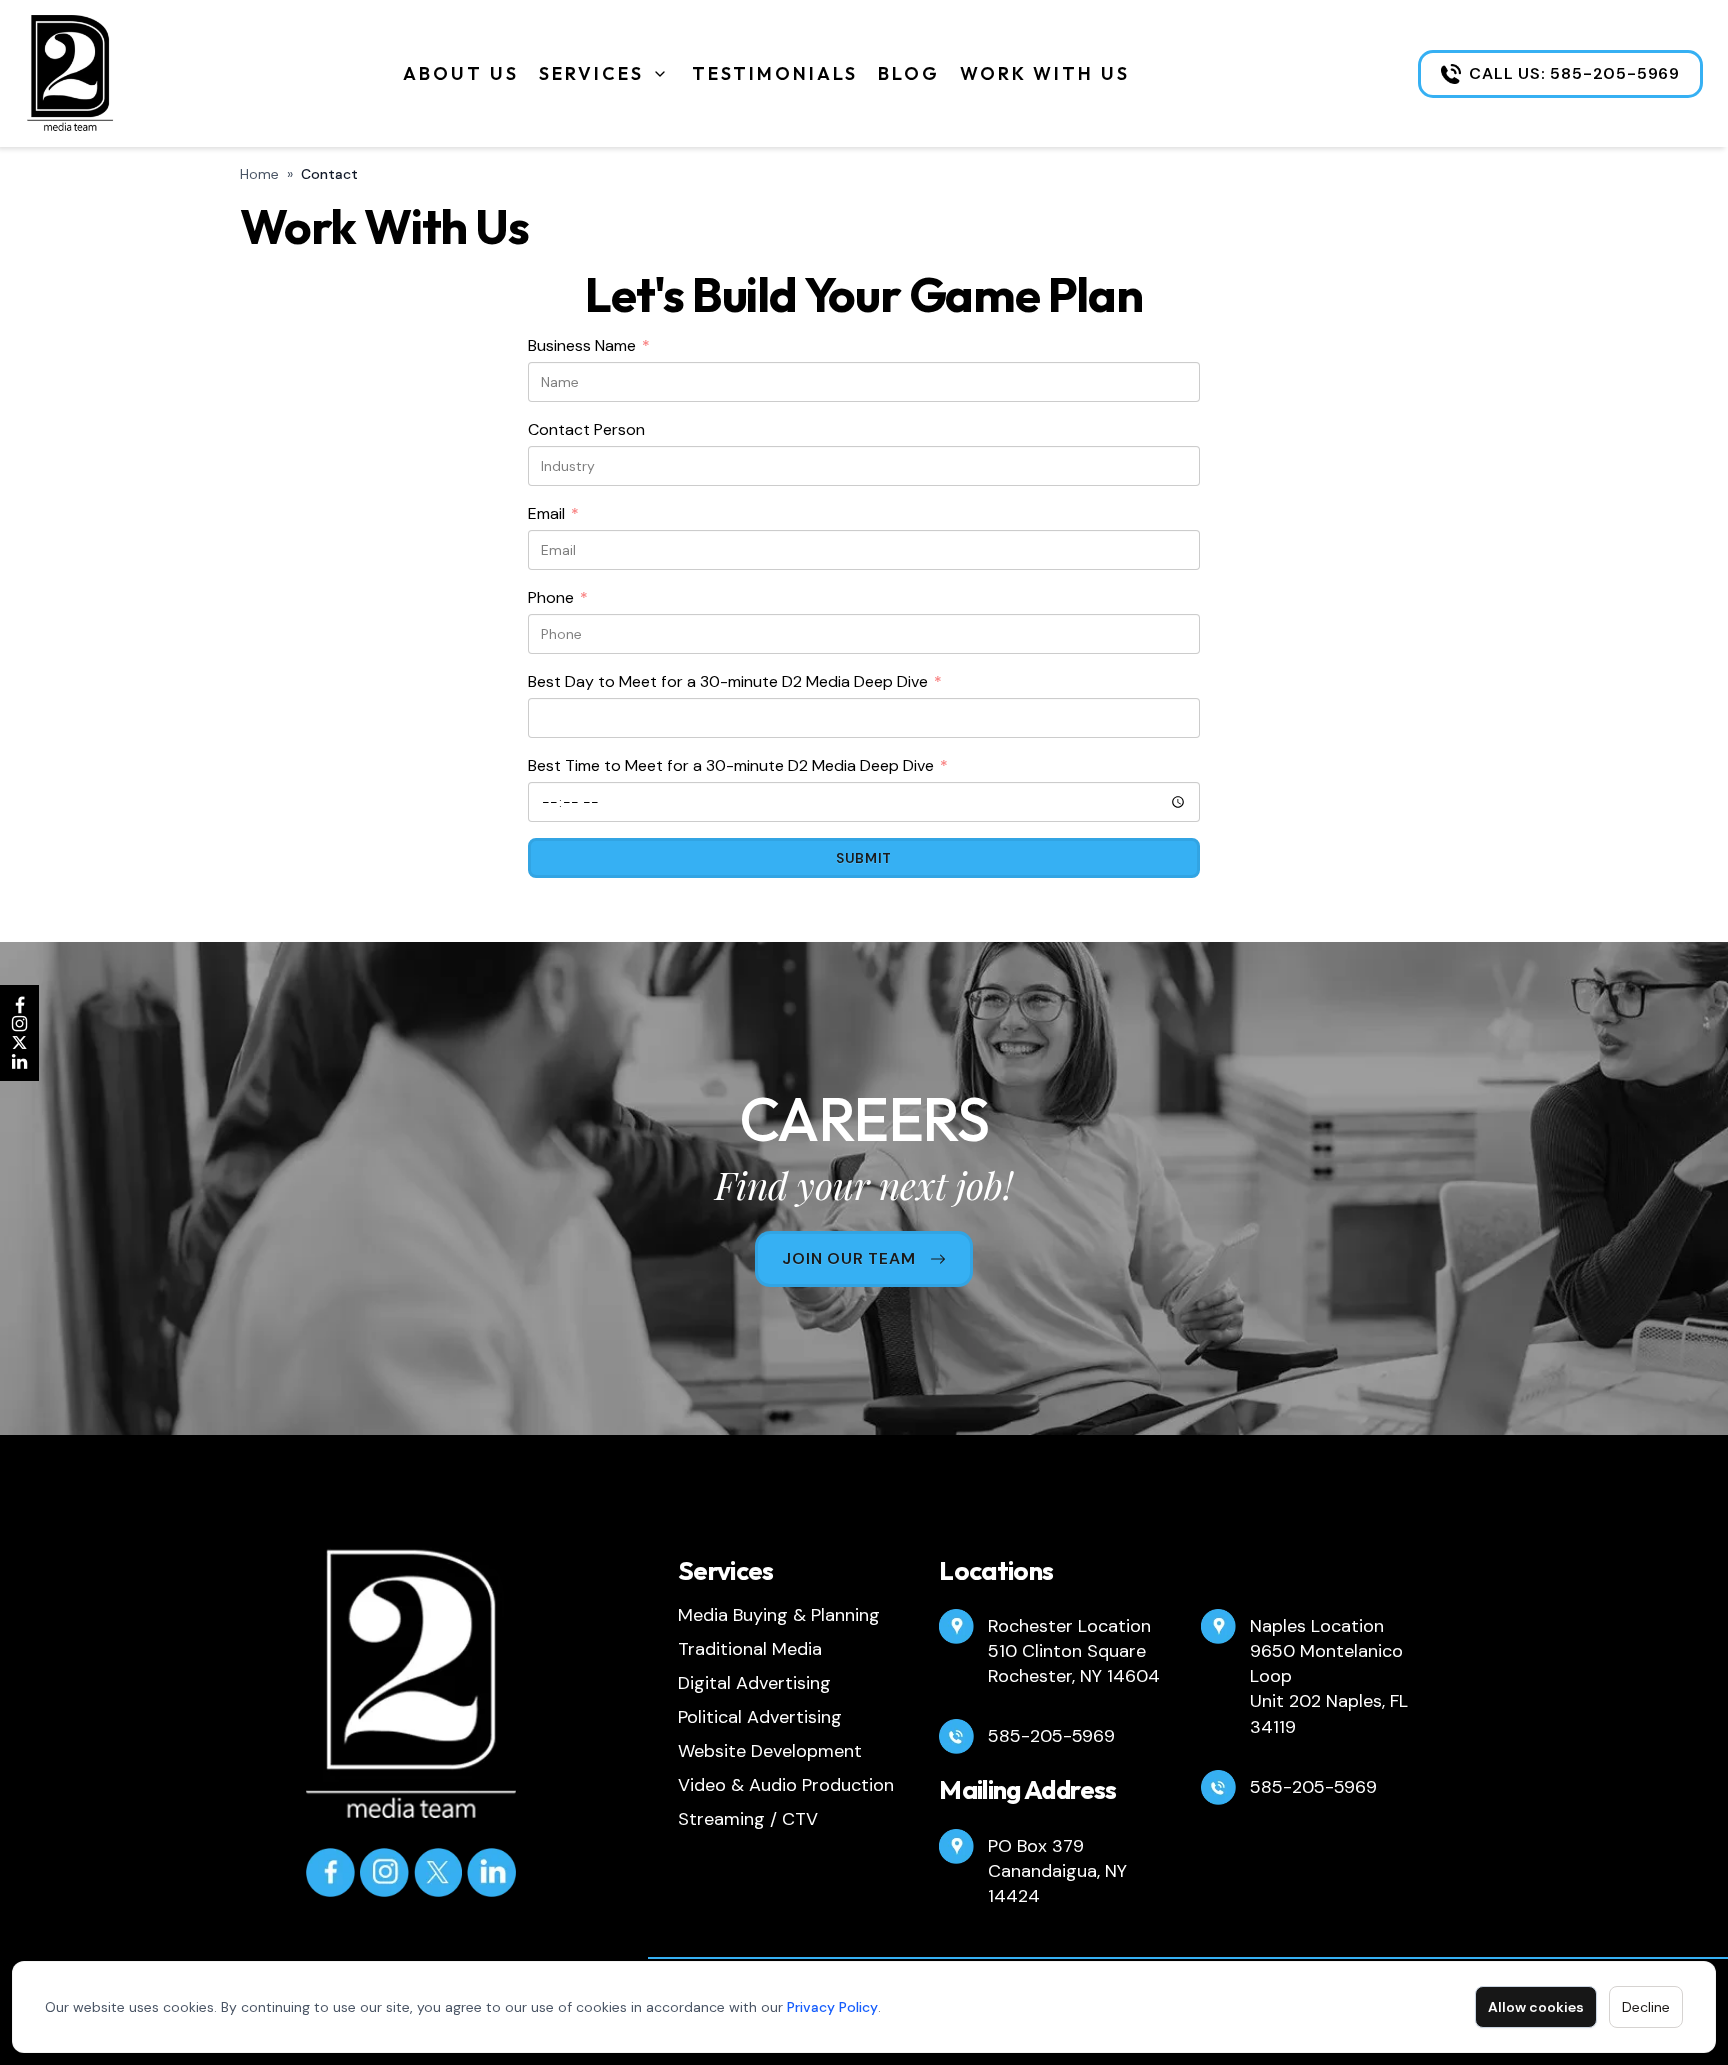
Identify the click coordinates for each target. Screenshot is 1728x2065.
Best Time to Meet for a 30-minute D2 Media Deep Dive (738, 766)
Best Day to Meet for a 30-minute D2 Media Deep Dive (735, 682)
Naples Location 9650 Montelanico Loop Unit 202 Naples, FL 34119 (1329, 1676)
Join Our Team (848, 1258)
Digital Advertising (754, 1683)
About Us (461, 73)
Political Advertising (760, 1717)
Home (259, 174)
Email (553, 514)
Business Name (589, 346)
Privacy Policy (832, 2007)
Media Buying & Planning (779, 1615)
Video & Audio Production (786, 1785)
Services (591, 73)
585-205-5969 (1051, 1736)
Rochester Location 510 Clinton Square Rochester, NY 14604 (1074, 1651)
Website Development (770, 1751)
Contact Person (586, 429)
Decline (1646, 2007)
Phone (558, 598)
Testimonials (775, 73)
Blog (909, 73)
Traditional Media (750, 1649)
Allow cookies (1536, 2007)
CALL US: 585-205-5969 (1574, 73)
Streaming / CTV (748, 1819)
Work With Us (1045, 73)
